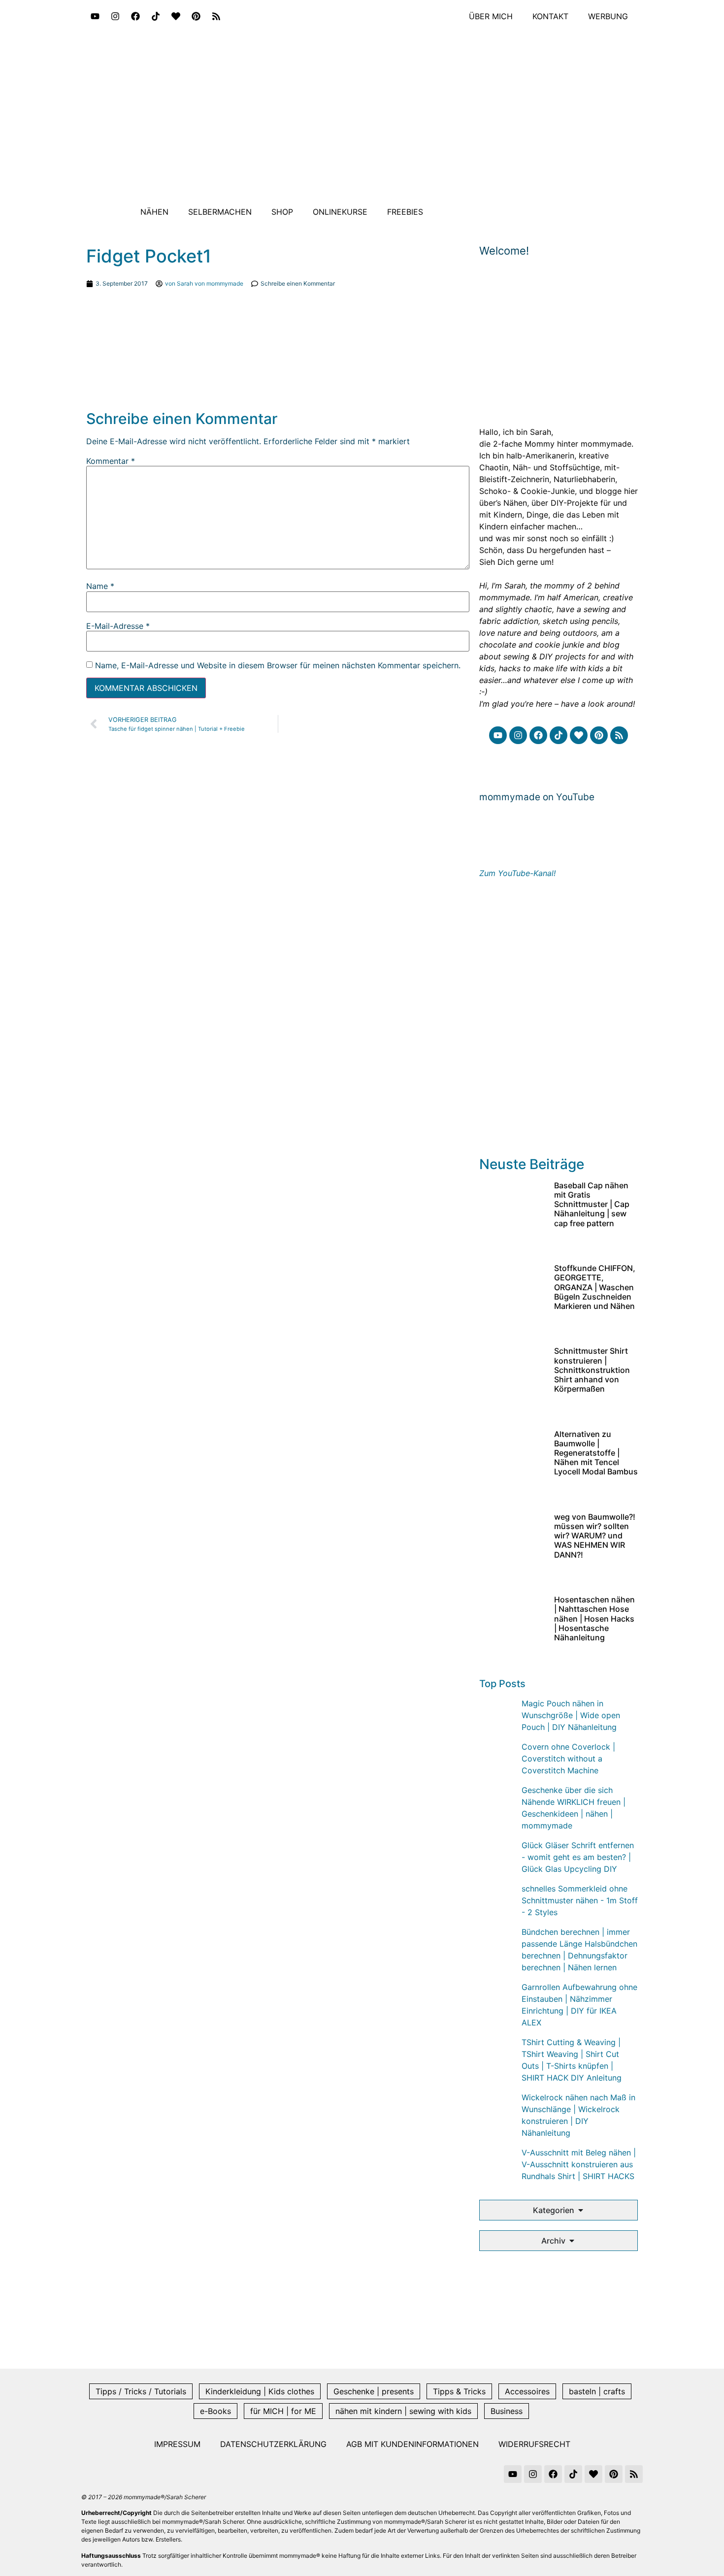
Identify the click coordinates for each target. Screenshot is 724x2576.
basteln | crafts (597, 2391)
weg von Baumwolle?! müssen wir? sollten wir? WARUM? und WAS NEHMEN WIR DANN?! (595, 1536)
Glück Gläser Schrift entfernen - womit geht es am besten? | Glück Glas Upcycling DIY (578, 1857)
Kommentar (111, 461)
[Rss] (216, 16)
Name (100, 586)
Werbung (608, 16)
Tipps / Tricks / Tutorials (141, 2391)
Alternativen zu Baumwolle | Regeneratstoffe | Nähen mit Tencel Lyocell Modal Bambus (596, 1453)
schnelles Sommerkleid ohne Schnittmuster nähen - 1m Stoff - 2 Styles (580, 1900)
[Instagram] (115, 16)
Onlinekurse (340, 212)
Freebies (405, 212)
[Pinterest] (196, 16)
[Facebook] (135, 16)
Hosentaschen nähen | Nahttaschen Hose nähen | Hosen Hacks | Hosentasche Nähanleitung (594, 1618)
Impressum (177, 2444)
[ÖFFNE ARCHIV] (572, 2241)
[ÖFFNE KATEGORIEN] (581, 2210)
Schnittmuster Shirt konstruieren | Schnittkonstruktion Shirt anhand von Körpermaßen (592, 1370)
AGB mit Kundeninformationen (412, 2444)
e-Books (215, 2411)
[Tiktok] (156, 16)
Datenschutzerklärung (273, 2444)
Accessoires (527, 2391)
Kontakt (550, 16)
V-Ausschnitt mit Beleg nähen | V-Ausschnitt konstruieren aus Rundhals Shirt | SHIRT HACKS (579, 2164)
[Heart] (176, 16)
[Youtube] (95, 16)
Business (507, 2411)
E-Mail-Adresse (118, 626)
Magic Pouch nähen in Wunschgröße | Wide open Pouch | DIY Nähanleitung (571, 1715)
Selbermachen (220, 212)
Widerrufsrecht (534, 2444)
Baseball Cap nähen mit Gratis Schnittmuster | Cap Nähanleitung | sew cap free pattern (592, 1204)
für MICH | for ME (283, 2411)
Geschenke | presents (374, 2391)
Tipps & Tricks (459, 2391)
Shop (282, 212)
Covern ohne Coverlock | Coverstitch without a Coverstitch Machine (568, 1759)
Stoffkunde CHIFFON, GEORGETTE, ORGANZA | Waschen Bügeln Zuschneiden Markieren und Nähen (595, 1287)
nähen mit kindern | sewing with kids (403, 2411)
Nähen (154, 212)
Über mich (491, 16)
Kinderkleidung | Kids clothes (260, 2391)
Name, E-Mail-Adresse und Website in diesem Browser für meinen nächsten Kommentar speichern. (278, 665)
